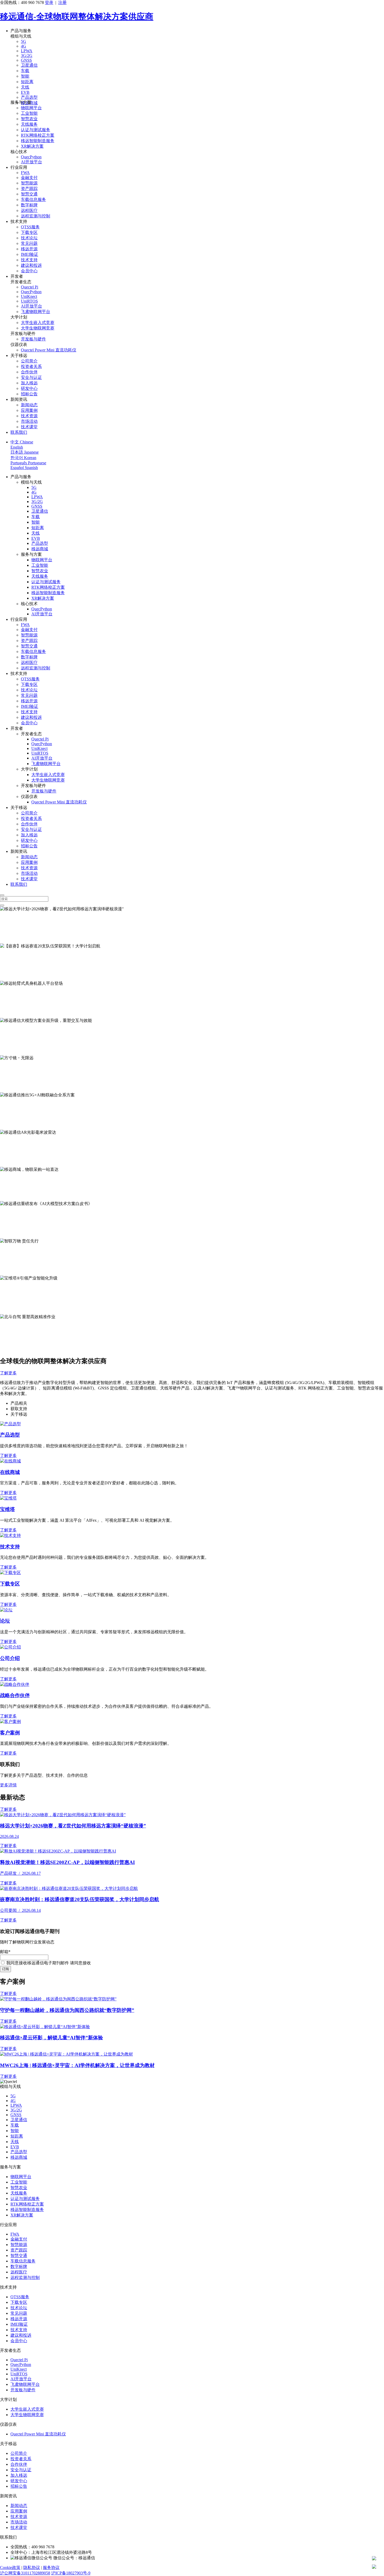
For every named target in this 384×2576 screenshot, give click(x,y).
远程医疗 (29, 210)
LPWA (27, 51)
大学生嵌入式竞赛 (38, 323)
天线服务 (29, 124)
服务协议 (51, 2568)
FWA (25, 173)
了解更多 (8, 940)
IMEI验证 (30, 254)
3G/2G (27, 56)
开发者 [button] (17, 276)
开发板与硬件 (33, 339)
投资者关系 (31, 366)
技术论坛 (29, 238)
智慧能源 (29, 183)
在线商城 (10, 1472)
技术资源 (29, 416)
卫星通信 (29, 65)
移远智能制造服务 (38, 141)
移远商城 (40, 549)
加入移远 (29, 383)
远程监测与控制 (36, 216)
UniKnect (29, 296)
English (17, 447)
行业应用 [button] (19, 167)
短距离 (27, 82)
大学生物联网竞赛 (38, 328)
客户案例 (10, 1733)
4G (24, 46)
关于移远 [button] (19, 355)
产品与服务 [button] (21, 31)
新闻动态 (29, 405)
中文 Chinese (22, 442)
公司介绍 (10, 1658)
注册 (62, 2)
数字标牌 (29, 205)
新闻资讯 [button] (19, 399)
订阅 (5, 1969)
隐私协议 (32, 2568)
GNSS (26, 60)
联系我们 (19, 432)
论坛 (5, 1621)
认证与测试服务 (36, 130)
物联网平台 (31, 108)
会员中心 (29, 271)
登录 (49, 2)
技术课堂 (29, 427)
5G (24, 41)
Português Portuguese (28, 463)
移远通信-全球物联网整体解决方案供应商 (77, 16)
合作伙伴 (29, 372)
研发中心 (29, 388)
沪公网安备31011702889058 (25, 2573)
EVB (25, 92)
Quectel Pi (30, 287)
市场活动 (29, 421)
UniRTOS (29, 301)
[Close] (2, 895)
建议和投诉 (31, 265)
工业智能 (29, 113)
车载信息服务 (33, 199)
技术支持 (29, 260)
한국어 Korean (23, 458)
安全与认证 (31, 377)
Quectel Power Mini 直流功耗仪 (49, 350)
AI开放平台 (31, 162)
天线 (25, 87)
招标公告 (29, 394)
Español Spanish (24, 468)
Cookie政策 (10, 2568)
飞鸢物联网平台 (36, 312)
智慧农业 (29, 119)
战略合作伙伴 (15, 1695)
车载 (25, 71)
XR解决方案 (32, 146)
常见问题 (29, 243)
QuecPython (31, 157)
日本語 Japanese (25, 452)
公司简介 (29, 361)
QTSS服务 (30, 227)
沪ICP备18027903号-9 (71, 2573)
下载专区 (29, 232)
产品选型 (29, 97)
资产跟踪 (29, 189)
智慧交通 (29, 194)
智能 (25, 76)
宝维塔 (7, 1509)
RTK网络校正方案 (38, 135)
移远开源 (29, 249)
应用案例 (29, 410)
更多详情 (8, 1785)
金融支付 (29, 178)
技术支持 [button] (19, 221)
